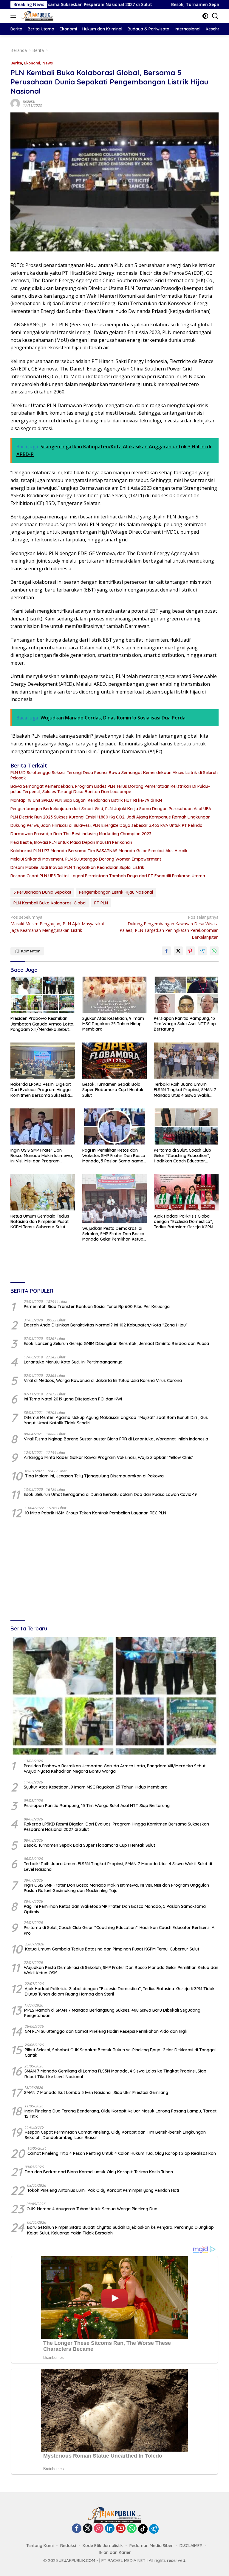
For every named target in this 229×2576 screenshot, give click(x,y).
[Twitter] (88, 2529)
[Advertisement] (114, 1570)
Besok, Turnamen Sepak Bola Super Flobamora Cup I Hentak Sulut (113, 1090)
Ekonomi (32, 63)
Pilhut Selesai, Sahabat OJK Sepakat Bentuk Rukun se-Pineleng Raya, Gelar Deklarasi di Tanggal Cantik (120, 2053)
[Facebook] (77, 2529)
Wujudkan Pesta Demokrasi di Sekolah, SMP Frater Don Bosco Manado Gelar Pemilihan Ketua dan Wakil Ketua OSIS (113, 1234)
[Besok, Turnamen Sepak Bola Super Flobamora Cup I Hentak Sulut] (115, 1061)
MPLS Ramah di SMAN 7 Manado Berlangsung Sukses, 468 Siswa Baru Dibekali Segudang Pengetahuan (112, 2013)
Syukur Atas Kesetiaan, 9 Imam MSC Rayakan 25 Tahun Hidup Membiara (113, 1024)
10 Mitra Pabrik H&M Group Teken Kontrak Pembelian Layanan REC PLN (95, 1513)
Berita (16, 63)
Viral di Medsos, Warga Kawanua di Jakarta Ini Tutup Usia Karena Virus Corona (103, 1380)
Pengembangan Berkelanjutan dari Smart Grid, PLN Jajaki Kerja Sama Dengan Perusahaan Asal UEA (111, 809)
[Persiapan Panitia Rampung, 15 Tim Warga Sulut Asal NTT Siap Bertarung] (186, 995)
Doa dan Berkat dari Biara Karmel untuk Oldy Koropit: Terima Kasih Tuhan (99, 2172)
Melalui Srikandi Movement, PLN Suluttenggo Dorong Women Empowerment (86, 859)
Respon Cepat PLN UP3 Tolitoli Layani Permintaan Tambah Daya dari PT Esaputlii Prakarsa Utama (108, 876)
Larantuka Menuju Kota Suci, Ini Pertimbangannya (73, 1362)
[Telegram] (154, 2529)
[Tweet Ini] (178, 951)
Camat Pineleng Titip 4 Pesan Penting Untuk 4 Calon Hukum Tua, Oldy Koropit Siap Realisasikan (122, 2153)
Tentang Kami (40, 2546)
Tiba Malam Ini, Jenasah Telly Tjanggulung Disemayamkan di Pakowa (94, 1476)
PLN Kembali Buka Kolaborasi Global (50, 903)
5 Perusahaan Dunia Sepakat (42, 892)
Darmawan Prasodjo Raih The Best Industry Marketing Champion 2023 (81, 834)
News (48, 63)
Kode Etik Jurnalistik (103, 2546)
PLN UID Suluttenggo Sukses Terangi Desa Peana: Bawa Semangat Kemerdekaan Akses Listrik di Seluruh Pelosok (114, 775)
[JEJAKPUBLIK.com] (37, 16)
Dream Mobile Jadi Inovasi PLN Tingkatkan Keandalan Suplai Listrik (77, 867)
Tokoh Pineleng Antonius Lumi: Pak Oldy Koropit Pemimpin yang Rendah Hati (103, 2190)
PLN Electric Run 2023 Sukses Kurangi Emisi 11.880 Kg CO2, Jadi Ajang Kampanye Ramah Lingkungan (110, 817)
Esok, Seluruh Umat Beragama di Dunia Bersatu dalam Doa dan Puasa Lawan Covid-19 (110, 1494)
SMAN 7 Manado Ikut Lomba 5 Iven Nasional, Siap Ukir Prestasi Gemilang (96, 2092)
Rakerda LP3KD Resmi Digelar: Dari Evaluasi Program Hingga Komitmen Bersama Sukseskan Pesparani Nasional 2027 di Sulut (41, 1090)
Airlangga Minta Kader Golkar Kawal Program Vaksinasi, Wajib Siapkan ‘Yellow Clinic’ (108, 1457)
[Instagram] (99, 2529)
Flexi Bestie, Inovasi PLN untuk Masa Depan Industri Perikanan (71, 842)
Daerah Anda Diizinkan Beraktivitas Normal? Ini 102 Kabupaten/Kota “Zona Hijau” (106, 1325)
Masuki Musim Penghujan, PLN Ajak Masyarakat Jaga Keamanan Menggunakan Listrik (57, 924)
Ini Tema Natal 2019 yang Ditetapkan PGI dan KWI (73, 1399)
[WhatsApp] (132, 2529)
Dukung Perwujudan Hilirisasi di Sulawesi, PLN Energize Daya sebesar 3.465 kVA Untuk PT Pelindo (106, 825)
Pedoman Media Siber (151, 2546)
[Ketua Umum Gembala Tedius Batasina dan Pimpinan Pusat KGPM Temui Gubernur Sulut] (43, 1192)
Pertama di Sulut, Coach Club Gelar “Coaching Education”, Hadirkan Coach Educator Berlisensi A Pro (182, 1156)
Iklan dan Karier (115, 2552)
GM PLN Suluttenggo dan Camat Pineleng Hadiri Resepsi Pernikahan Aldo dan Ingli (106, 2031)
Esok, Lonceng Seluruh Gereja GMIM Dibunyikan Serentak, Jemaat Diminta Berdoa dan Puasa (116, 1343)
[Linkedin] (110, 2529)
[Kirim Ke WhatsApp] (214, 951)
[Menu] (14, 16)
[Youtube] (121, 2529)
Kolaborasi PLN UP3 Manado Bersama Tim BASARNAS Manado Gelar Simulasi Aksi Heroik (99, 851)
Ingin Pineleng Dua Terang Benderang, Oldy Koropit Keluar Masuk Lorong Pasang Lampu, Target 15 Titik (120, 2114)
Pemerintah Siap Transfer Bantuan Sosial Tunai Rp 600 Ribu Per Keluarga (97, 1306)
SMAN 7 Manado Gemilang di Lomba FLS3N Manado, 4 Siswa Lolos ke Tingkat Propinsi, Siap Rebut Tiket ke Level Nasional (115, 2074)
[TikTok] (143, 2529)
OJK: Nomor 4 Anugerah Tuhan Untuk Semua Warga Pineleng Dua (92, 2209)
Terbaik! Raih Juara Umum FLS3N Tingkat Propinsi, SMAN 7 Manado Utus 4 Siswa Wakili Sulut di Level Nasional (185, 1090)
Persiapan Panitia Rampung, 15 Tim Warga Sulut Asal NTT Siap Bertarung (185, 1024)
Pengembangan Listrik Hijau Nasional (116, 892)
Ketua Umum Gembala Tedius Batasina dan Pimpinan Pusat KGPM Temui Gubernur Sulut (40, 1221)
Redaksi (29, 101)
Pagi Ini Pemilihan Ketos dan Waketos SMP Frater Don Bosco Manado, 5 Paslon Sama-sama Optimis (114, 1156)
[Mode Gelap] (205, 16)
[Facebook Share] (166, 951)
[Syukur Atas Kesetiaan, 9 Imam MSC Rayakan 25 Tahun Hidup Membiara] (115, 995)
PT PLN (101, 903)
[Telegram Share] (202, 951)
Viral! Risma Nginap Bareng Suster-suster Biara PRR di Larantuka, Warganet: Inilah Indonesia (116, 1439)
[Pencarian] (215, 16)
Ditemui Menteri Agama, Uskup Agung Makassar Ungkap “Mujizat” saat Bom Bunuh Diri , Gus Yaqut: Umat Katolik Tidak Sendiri (116, 1420)
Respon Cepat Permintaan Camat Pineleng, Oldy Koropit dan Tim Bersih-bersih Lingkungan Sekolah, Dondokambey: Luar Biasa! (115, 2135)
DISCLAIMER (191, 2546)
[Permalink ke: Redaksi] (15, 103)
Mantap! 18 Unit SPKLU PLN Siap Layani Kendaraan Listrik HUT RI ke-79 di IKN (86, 800)
